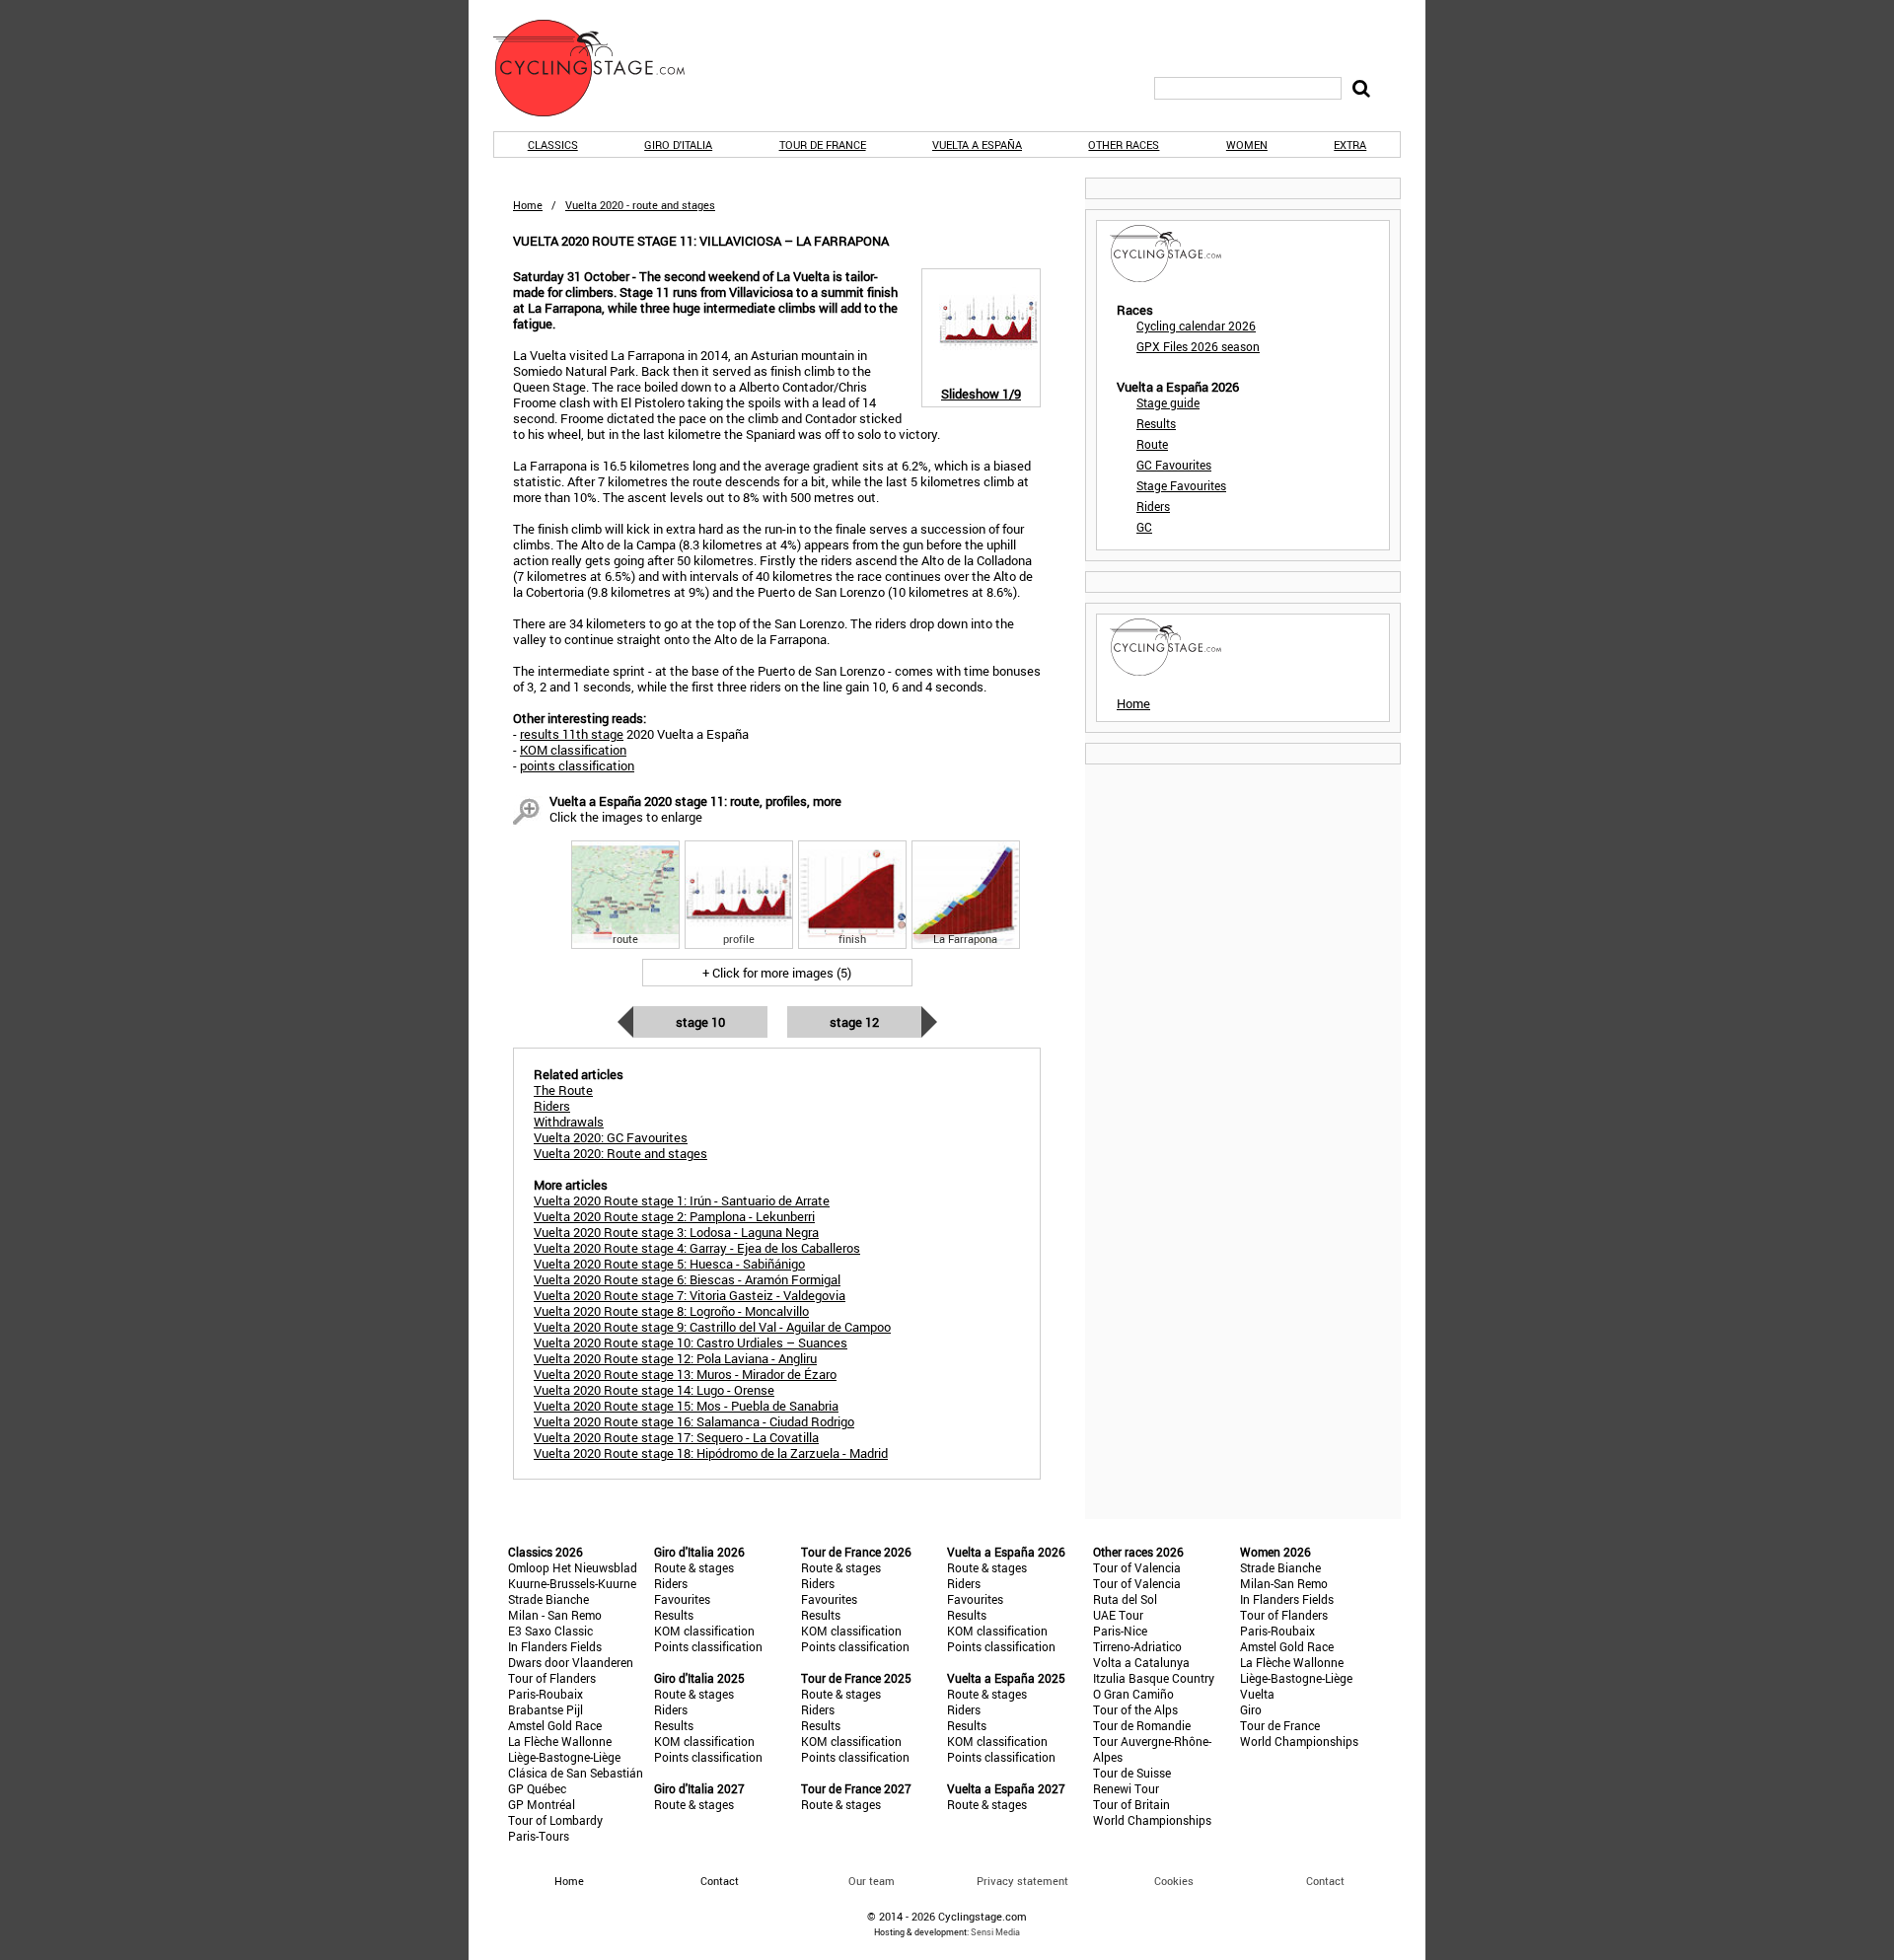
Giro (1251, 1709)
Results (1156, 423)
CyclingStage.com (602, 68)
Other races (1124, 145)
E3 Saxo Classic (550, 1631)
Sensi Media (995, 1932)
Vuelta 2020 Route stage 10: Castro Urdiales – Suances (691, 1343)
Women (1247, 145)
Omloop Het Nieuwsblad (573, 1567)
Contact (1325, 1881)
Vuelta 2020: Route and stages (620, 1153)
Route (1152, 444)
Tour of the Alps (1135, 1709)
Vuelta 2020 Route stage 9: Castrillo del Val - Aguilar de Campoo (712, 1327)
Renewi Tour (1126, 1788)
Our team (872, 1881)
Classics (553, 145)
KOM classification (573, 750)
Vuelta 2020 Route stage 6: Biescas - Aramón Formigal (687, 1279)
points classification (577, 765)
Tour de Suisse (1132, 1773)
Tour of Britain (1131, 1804)
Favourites (682, 1599)
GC (1144, 527)
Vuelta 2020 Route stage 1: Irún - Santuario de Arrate (682, 1200)
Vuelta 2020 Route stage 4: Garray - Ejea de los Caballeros (697, 1248)
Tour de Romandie (1142, 1725)
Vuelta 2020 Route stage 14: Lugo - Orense (654, 1390)
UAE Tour (1118, 1615)
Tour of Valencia (1137, 1567)
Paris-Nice (1120, 1631)
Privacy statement (1022, 1881)
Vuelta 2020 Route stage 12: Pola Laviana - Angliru (675, 1358)
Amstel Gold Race (555, 1725)
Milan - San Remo (555, 1615)
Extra (1350, 145)
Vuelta (1257, 1694)
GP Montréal (542, 1804)
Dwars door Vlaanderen (571, 1662)
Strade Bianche (548, 1599)
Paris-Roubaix (546, 1694)
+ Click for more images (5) (777, 973)
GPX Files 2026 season (1198, 346)
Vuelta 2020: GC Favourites (611, 1137)
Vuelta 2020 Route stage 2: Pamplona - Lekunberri (674, 1216)
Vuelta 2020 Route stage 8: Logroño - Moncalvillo (671, 1311)
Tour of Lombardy (555, 1820)
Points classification (708, 1646)
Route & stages (694, 1567)
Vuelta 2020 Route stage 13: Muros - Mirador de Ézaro (685, 1374)
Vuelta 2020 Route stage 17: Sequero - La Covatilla (676, 1437)
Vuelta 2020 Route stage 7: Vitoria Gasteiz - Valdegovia (690, 1295)
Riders (1153, 506)
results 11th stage (572, 734)
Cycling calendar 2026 (1196, 326)
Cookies (1174, 1881)
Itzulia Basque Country (1154, 1678)
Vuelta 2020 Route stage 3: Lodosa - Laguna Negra (676, 1232)
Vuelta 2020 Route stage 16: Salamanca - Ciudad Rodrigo (694, 1421)
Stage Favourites (1181, 485)
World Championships (1152, 1820)
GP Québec (537, 1788)
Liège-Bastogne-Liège (564, 1757)
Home (528, 205)
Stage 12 (854, 1022)
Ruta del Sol (1125, 1599)
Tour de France (823, 145)
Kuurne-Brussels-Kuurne (572, 1583)
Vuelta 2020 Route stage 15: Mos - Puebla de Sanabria (686, 1406)
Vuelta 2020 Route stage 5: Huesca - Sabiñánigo (669, 1264)
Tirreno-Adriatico (1137, 1646)
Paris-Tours (539, 1836)
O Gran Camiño (1133, 1694)
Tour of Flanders (552, 1678)
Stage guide (1168, 402)
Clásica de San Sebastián (576, 1773)
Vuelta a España (977, 145)
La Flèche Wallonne (560, 1741)
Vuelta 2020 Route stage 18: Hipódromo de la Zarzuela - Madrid (711, 1453)
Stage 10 (700, 1022)
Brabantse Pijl (546, 1709)
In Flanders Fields (555, 1646)
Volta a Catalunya (1141, 1662)
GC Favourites (1174, 465)
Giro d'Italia (678, 145)
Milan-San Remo (1284, 1583)
